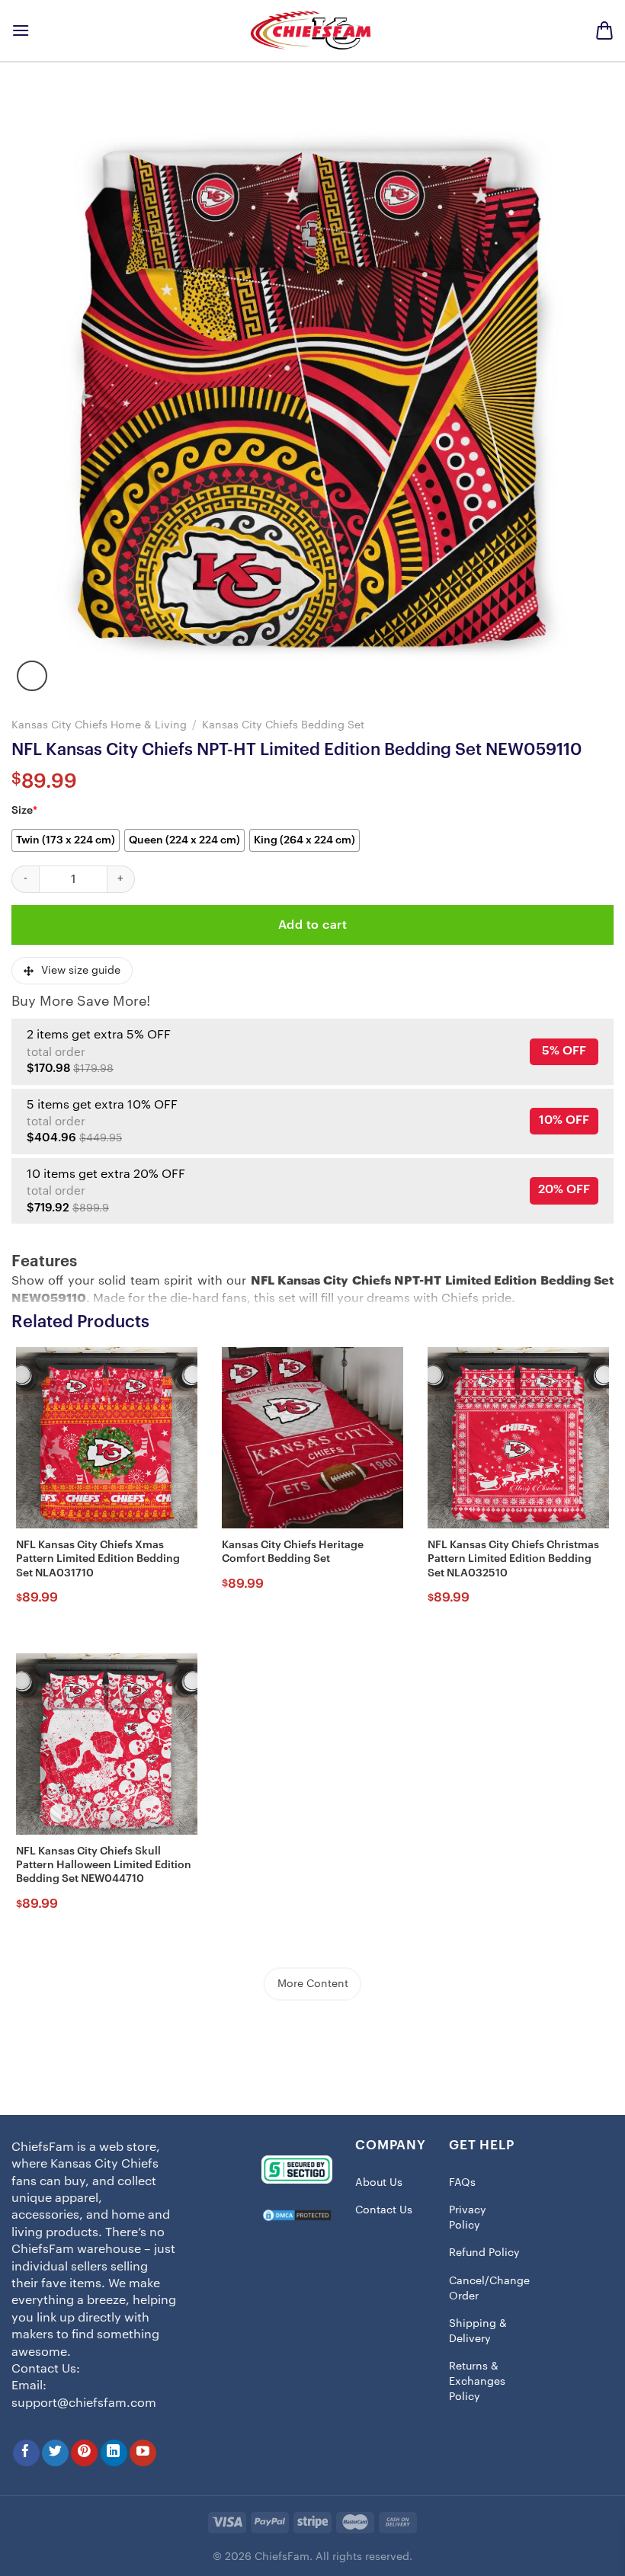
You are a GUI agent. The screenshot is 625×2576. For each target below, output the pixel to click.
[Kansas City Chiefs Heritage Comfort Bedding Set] (312, 1438)
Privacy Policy (468, 2218)
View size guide (81, 971)
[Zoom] (32, 676)
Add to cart (312, 925)
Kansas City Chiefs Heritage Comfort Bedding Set (293, 1552)
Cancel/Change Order (489, 2289)
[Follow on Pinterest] (84, 2453)
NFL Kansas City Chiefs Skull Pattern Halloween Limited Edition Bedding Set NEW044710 (104, 1865)
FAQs (462, 2183)
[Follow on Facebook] (26, 2453)
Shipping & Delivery (478, 2331)
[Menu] (21, 30)
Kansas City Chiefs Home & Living (99, 725)
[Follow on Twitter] (55, 2453)
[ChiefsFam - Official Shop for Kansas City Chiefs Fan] (312, 30)
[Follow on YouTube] (143, 2453)
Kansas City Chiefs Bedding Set (283, 725)
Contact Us (384, 2210)
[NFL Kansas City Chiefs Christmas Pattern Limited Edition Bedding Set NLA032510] (518, 1438)
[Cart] (604, 30)
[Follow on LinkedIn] (114, 2453)
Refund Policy (484, 2253)
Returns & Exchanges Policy (477, 2381)
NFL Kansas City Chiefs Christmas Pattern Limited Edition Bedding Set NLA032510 (513, 1559)
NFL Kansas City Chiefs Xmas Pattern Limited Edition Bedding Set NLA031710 (98, 1559)
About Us (379, 2183)
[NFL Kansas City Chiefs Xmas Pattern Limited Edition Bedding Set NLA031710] (107, 1438)
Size (24, 811)
